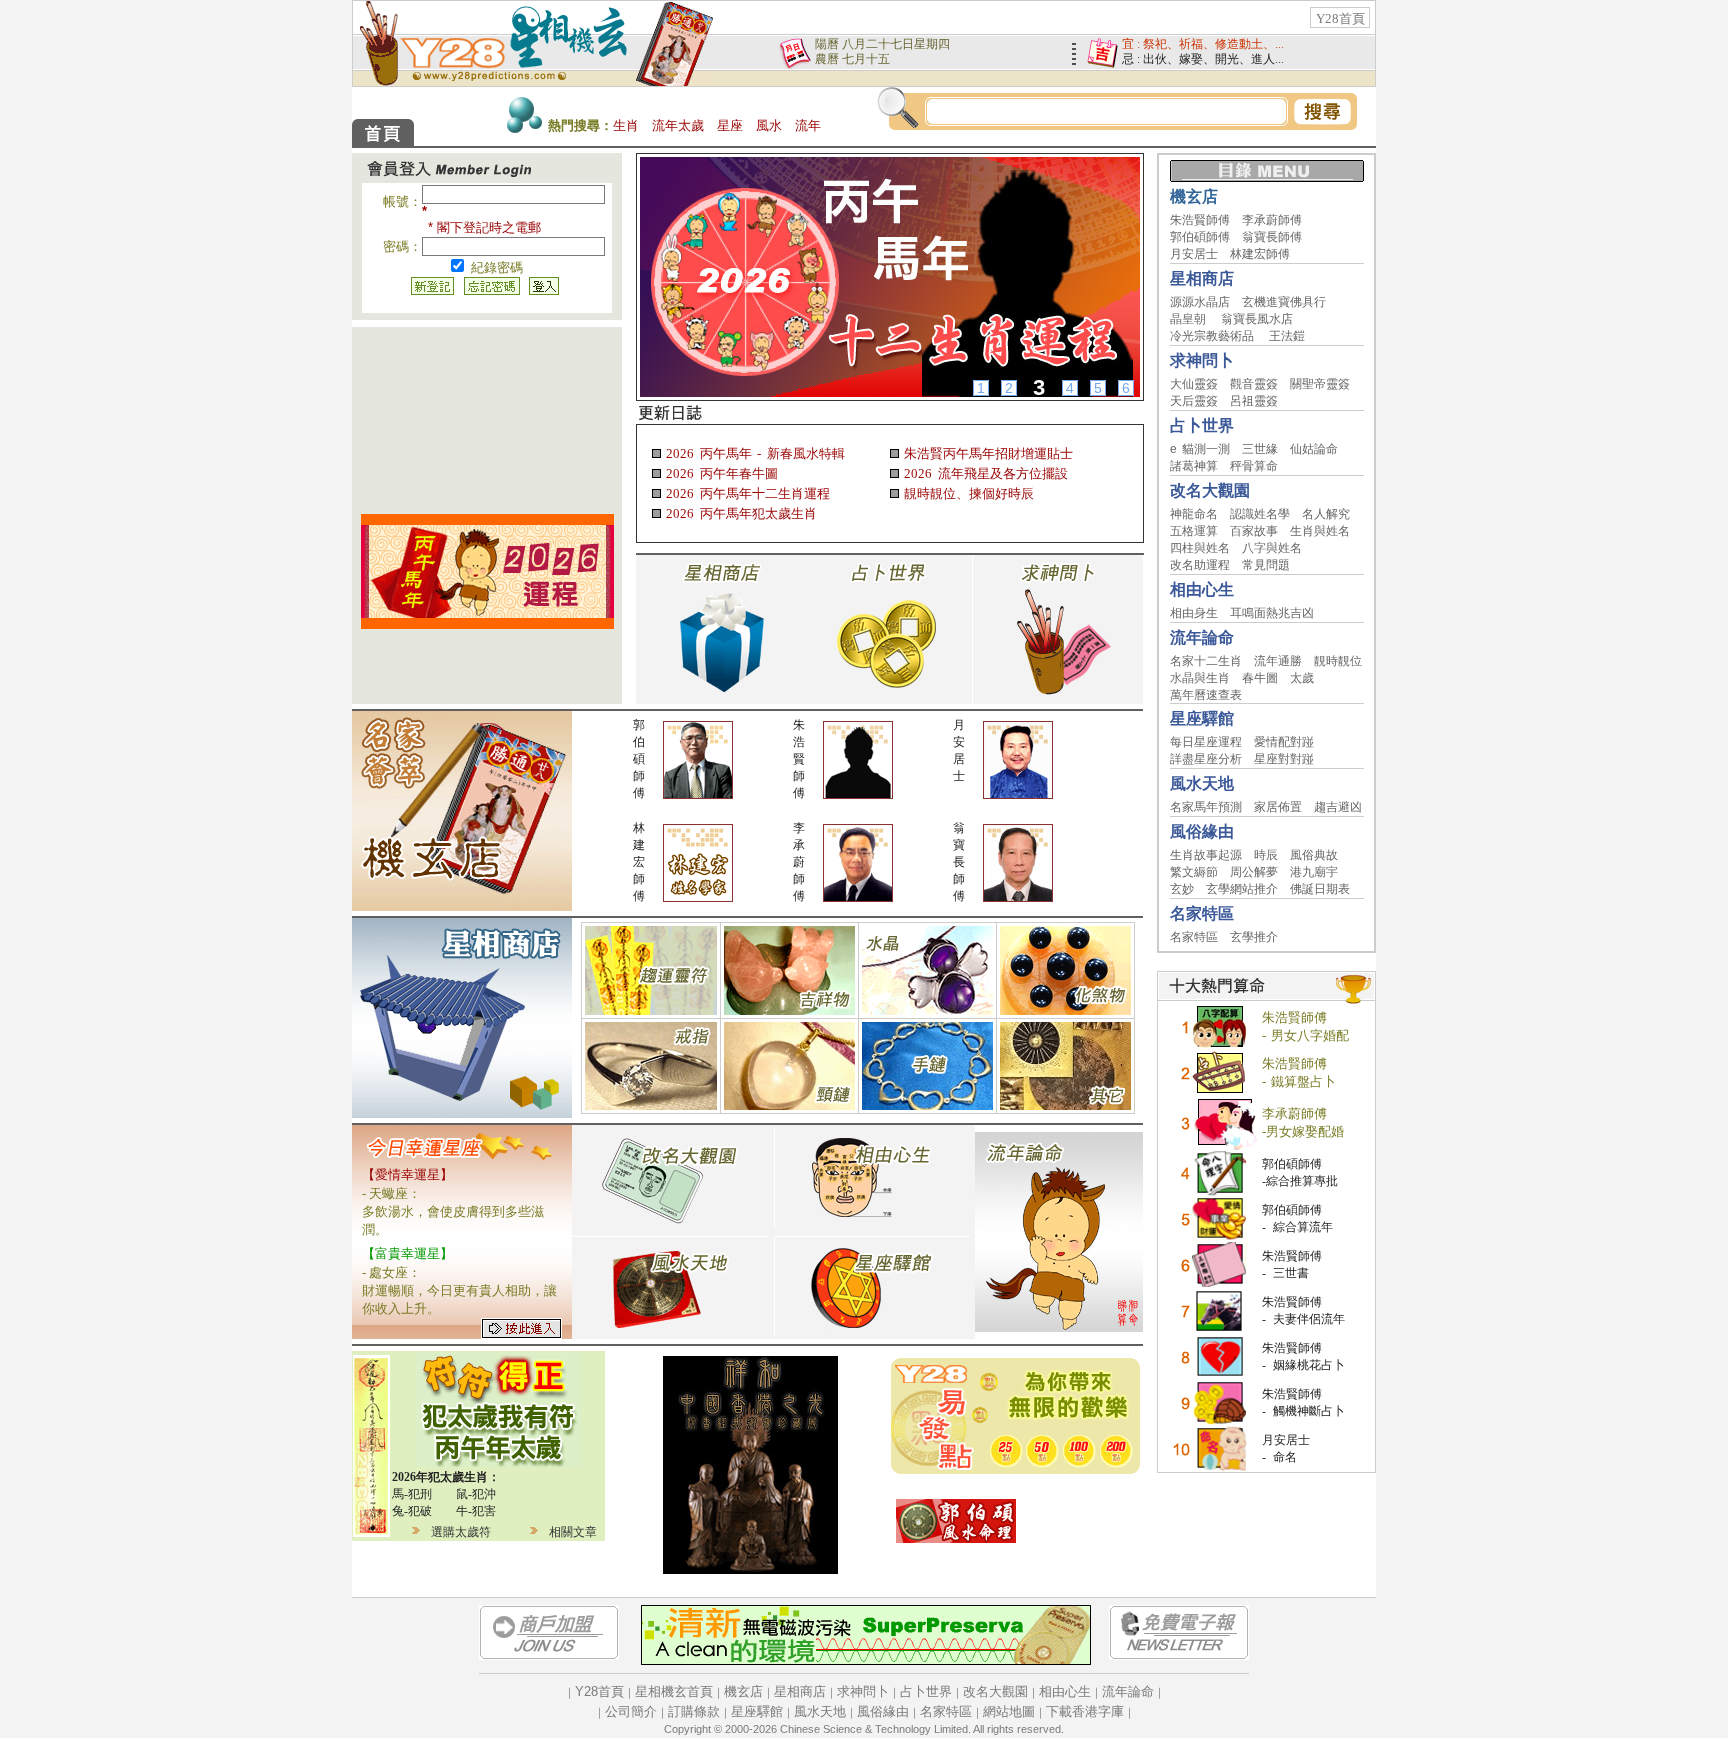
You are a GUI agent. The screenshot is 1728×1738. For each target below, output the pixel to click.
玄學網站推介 (1242, 889)
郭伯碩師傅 (1200, 237)
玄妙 (1182, 889)
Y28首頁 (1340, 18)
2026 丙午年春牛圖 (719, 473)
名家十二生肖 (1206, 661)
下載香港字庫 (1085, 1711)
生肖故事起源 (1206, 855)
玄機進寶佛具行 (1284, 302)
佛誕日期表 (1320, 889)
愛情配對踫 (1284, 742)
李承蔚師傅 (1272, 220)
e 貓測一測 (1200, 449)
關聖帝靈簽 (1320, 384)
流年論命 (1128, 1691)
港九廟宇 (1314, 872)
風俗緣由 (883, 1711)
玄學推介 (1254, 937)
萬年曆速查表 (1206, 695)
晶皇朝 (1188, 319)
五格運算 (1194, 531)
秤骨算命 (1254, 466)
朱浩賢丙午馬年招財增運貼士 (986, 453)
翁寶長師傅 (1272, 237)
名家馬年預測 (1206, 807)
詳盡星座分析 (1206, 759)
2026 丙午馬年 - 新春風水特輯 (753, 453)
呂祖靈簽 (1254, 401)
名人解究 (1326, 514)
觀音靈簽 (1254, 384)
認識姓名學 (1260, 514)
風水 (769, 125)
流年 (808, 125)
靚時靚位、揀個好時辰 (967, 493)
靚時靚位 (1338, 661)
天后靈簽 (1194, 401)
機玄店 (743, 1691)
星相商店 (800, 1691)
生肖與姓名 (1320, 531)
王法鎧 (1287, 336)
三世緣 (1260, 449)
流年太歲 (678, 125)
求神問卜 (863, 1691)
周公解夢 (1254, 872)
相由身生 (1194, 613)
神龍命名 (1194, 514)
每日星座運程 (1206, 742)
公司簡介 (631, 1711)
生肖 (626, 125)
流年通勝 (1278, 661)
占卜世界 (926, 1691)
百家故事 (1254, 531)
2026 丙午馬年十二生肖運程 (745, 493)
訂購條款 (694, 1711)
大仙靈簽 (1194, 384)
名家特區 (1194, 937)
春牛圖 (1260, 678)
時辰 (1266, 855)
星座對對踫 (1284, 759)
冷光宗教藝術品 (1212, 336)
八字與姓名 (1272, 548)
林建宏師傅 (1260, 254)
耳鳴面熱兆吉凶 (1272, 613)
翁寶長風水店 (1257, 319)
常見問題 (1266, 565)
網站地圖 (1009, 1711)
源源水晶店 (1200, 302)
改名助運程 (1200, 565)
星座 (730, 125)
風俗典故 (1314, 855)
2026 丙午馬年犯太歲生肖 (739, 513)
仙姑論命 (1314, 449)
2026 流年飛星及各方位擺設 (983, 473)
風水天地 (820, 1711)
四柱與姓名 (1200, 548)
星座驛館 (757, 1711)
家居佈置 (1278, 807)
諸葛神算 (1194, 466)
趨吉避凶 (1338, 807)
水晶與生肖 (1200, 678)
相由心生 (1065, 1691)
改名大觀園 (995, 1691)
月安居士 (1194, 254)
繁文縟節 (1194, 872)
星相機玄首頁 (674, 1691)
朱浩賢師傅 (1200, 220)
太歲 (1302, 678)
